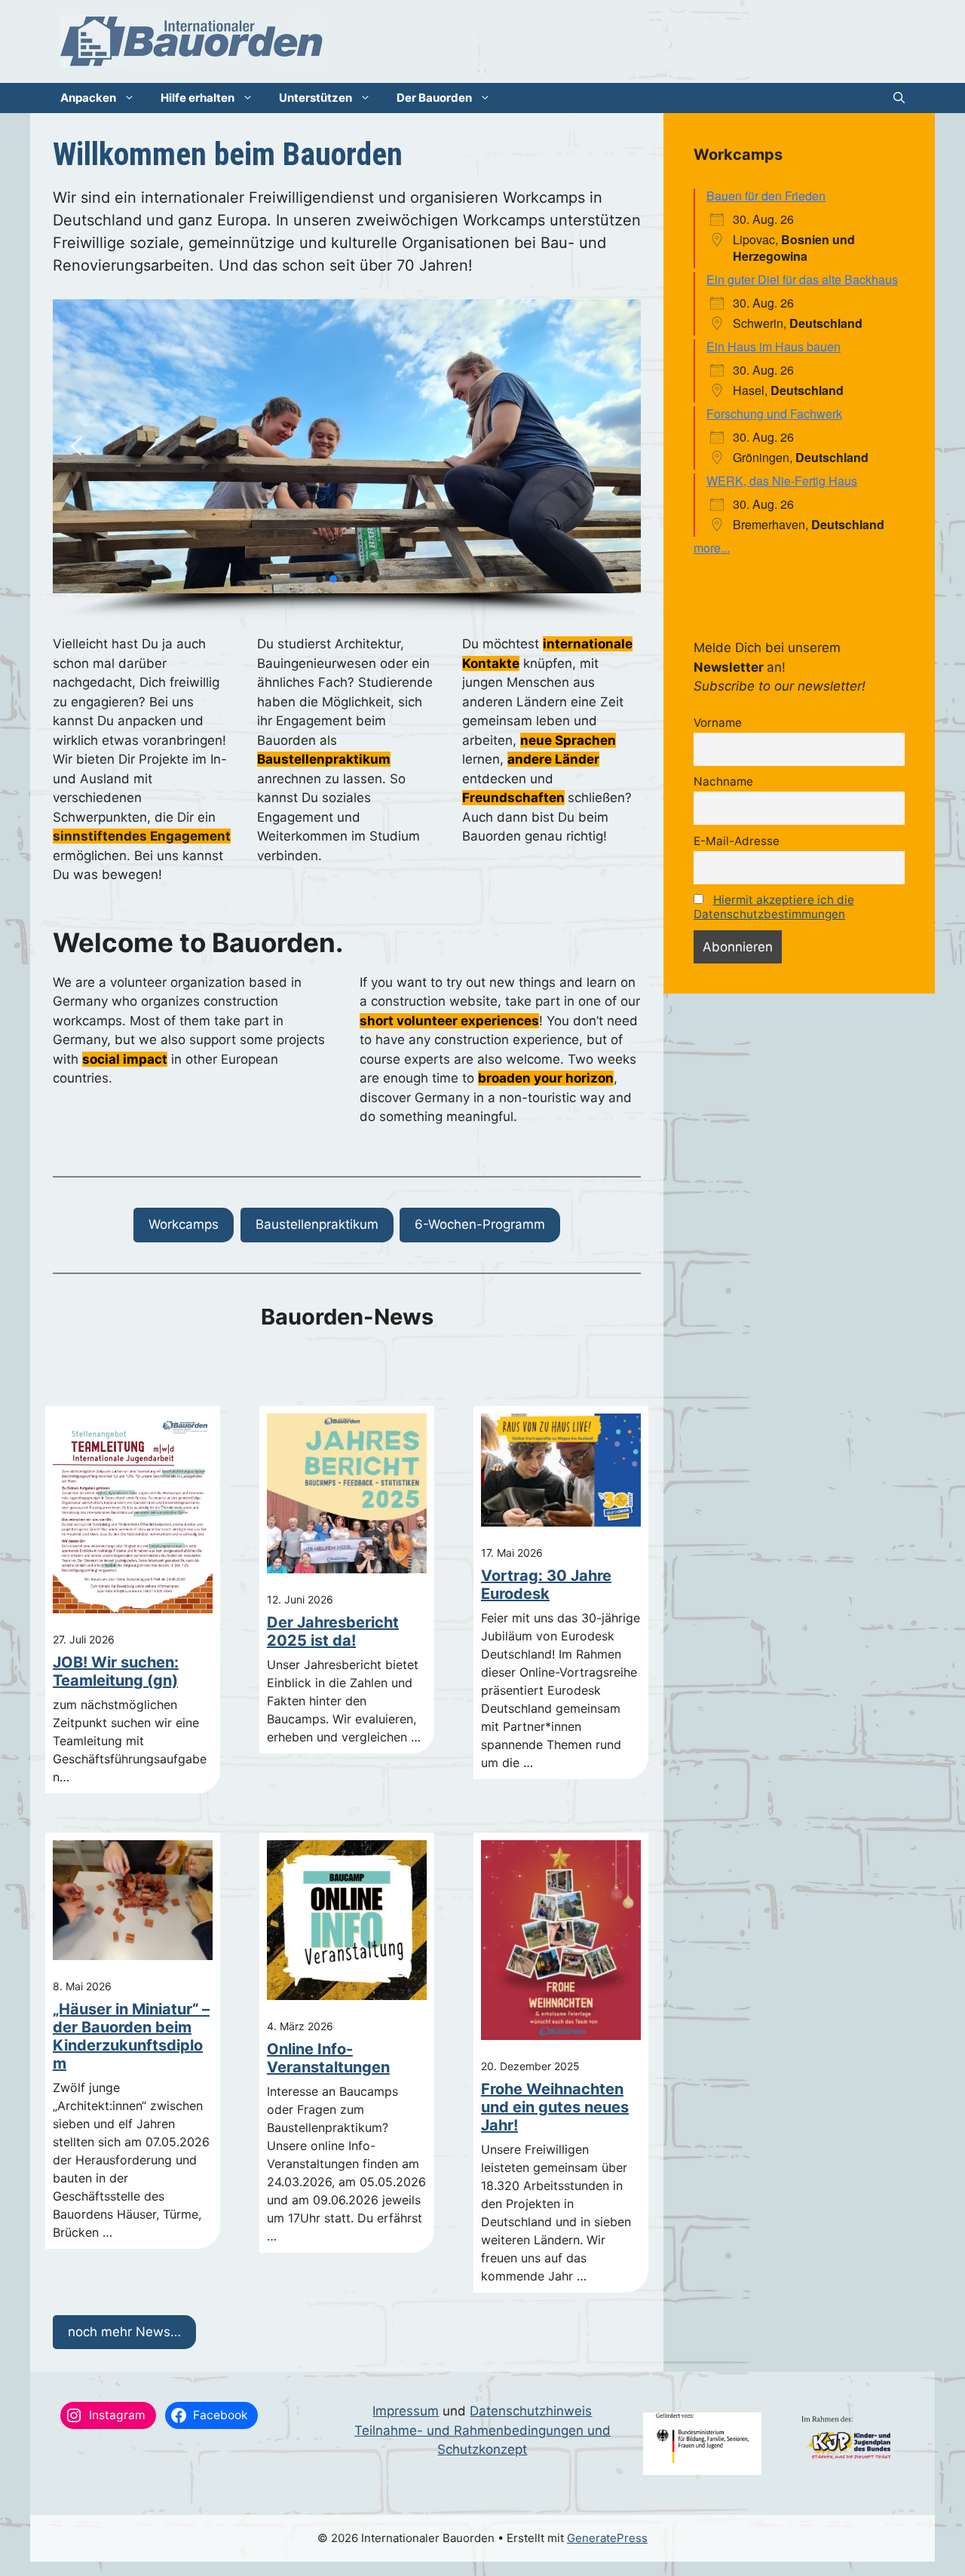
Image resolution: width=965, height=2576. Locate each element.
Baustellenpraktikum (317, 1224)
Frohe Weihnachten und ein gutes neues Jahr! (555, 2107)
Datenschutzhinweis (531, 2411)
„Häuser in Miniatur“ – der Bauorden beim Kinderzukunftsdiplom (131, 2036)
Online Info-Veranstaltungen (328, 2058)
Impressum (406, 2411)
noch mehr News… (124, 2332)
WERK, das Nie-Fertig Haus (782, 481)
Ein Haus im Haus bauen (774, 346)
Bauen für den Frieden (766, 196)
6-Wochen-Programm (480, 1224)
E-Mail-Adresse (737, 841)
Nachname (723, 781)
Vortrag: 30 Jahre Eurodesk (546, 1585)
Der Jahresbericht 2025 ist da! (333, 1631)
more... (712, 548)
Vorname (718, 723)
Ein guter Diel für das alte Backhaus (802, 279)
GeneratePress (607, 2538)
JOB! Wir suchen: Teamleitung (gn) (116, 1671)
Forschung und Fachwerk (774, 414)
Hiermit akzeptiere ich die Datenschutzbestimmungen (774, 907)
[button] (899, 98)
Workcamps (184, 1224)
